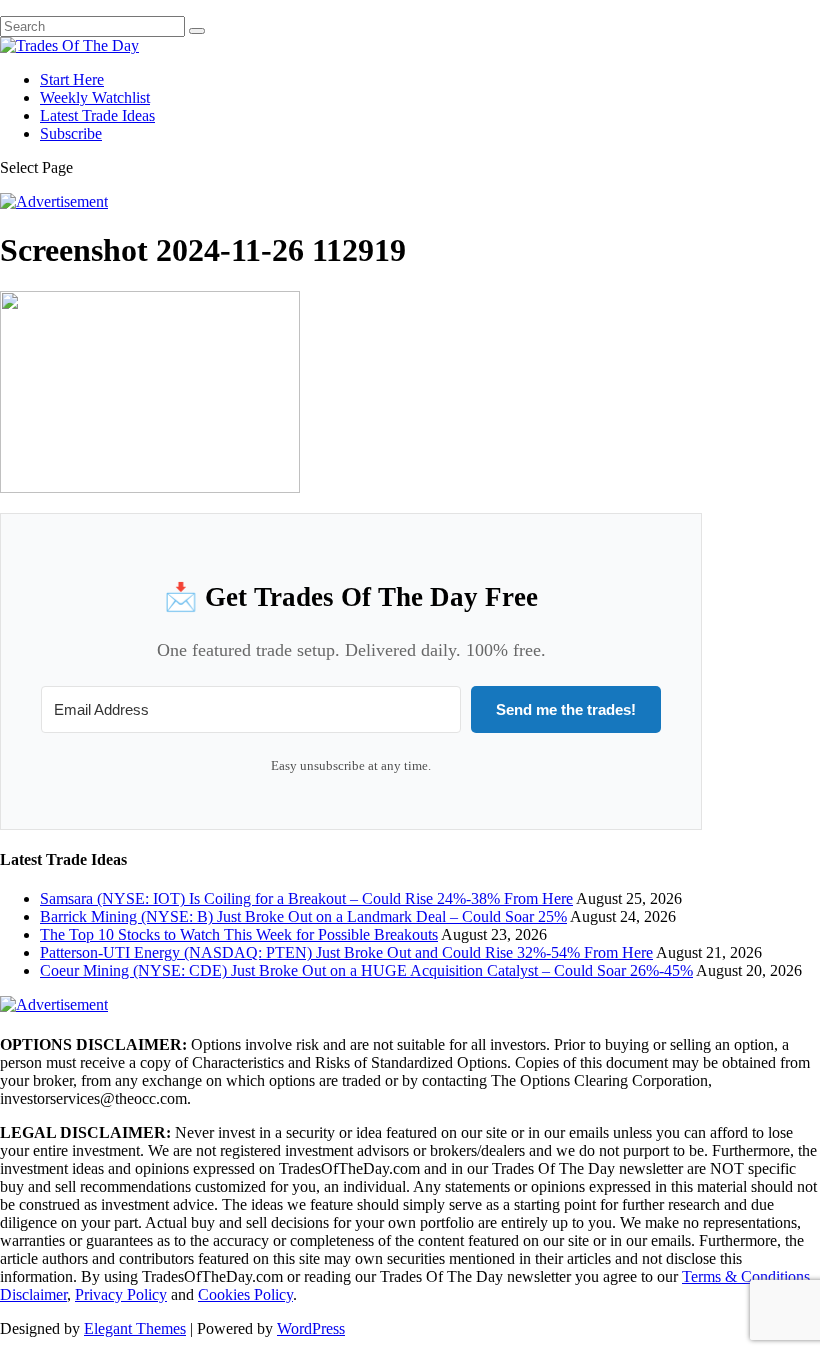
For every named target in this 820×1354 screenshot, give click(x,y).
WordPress (311, 1328)
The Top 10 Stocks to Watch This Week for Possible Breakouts (239, 934)
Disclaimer (33, 1294)
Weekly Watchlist (95, 97)
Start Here (72, 79)
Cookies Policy (245, 1294)
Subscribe (71, 133)
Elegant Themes (135, 1328)
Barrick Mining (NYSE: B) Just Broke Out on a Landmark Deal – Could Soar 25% (303, 916)
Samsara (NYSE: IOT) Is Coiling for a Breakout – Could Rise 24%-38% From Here (306, 898)
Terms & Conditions (746, 1276)
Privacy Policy (121, 1294)
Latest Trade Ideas (97, 115)
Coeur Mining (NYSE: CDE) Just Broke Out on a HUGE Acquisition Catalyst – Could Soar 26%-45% (366, 970)
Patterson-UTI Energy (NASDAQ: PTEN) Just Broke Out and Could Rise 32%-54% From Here (346, 952)
